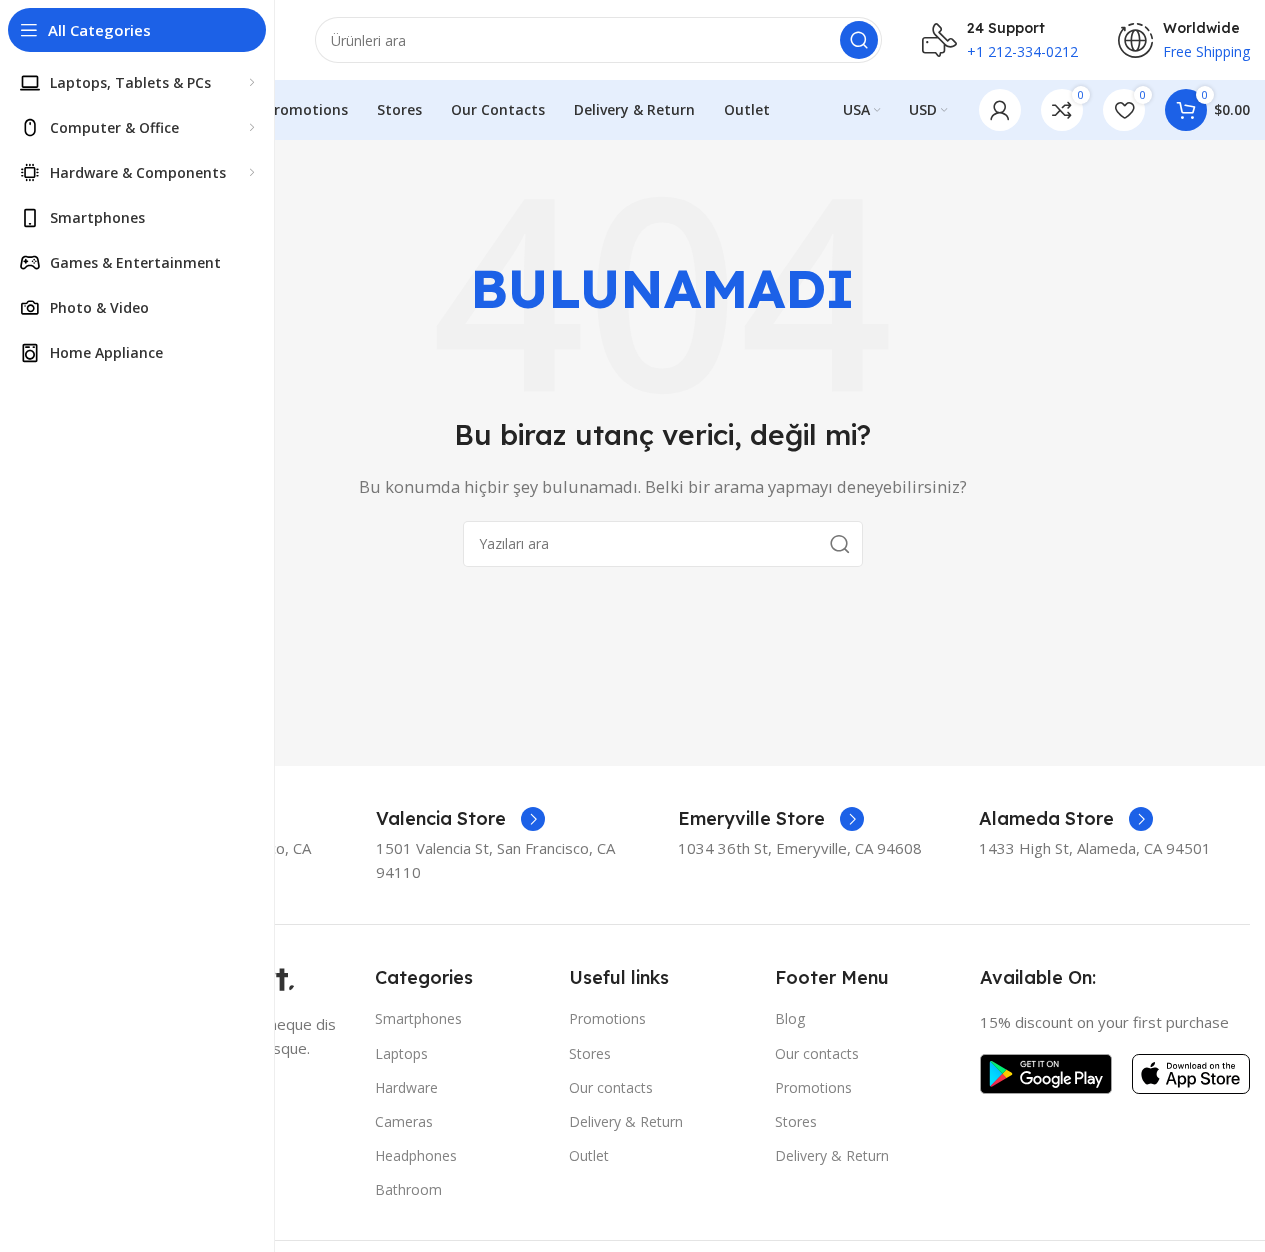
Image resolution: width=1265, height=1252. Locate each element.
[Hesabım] (1000, 110)
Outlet (589, 1155)
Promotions (607, 1018)
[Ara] (859, 40)
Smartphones (418, 1018)
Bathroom (408, 1189)
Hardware (406, 1087)
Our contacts (611, 1087)
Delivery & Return (626, 1121)
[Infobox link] (460, 818)
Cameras (404, 1121)
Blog (790, 1018)
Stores (590, 1053)
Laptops (401, 1053)
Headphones (416, 1155)
